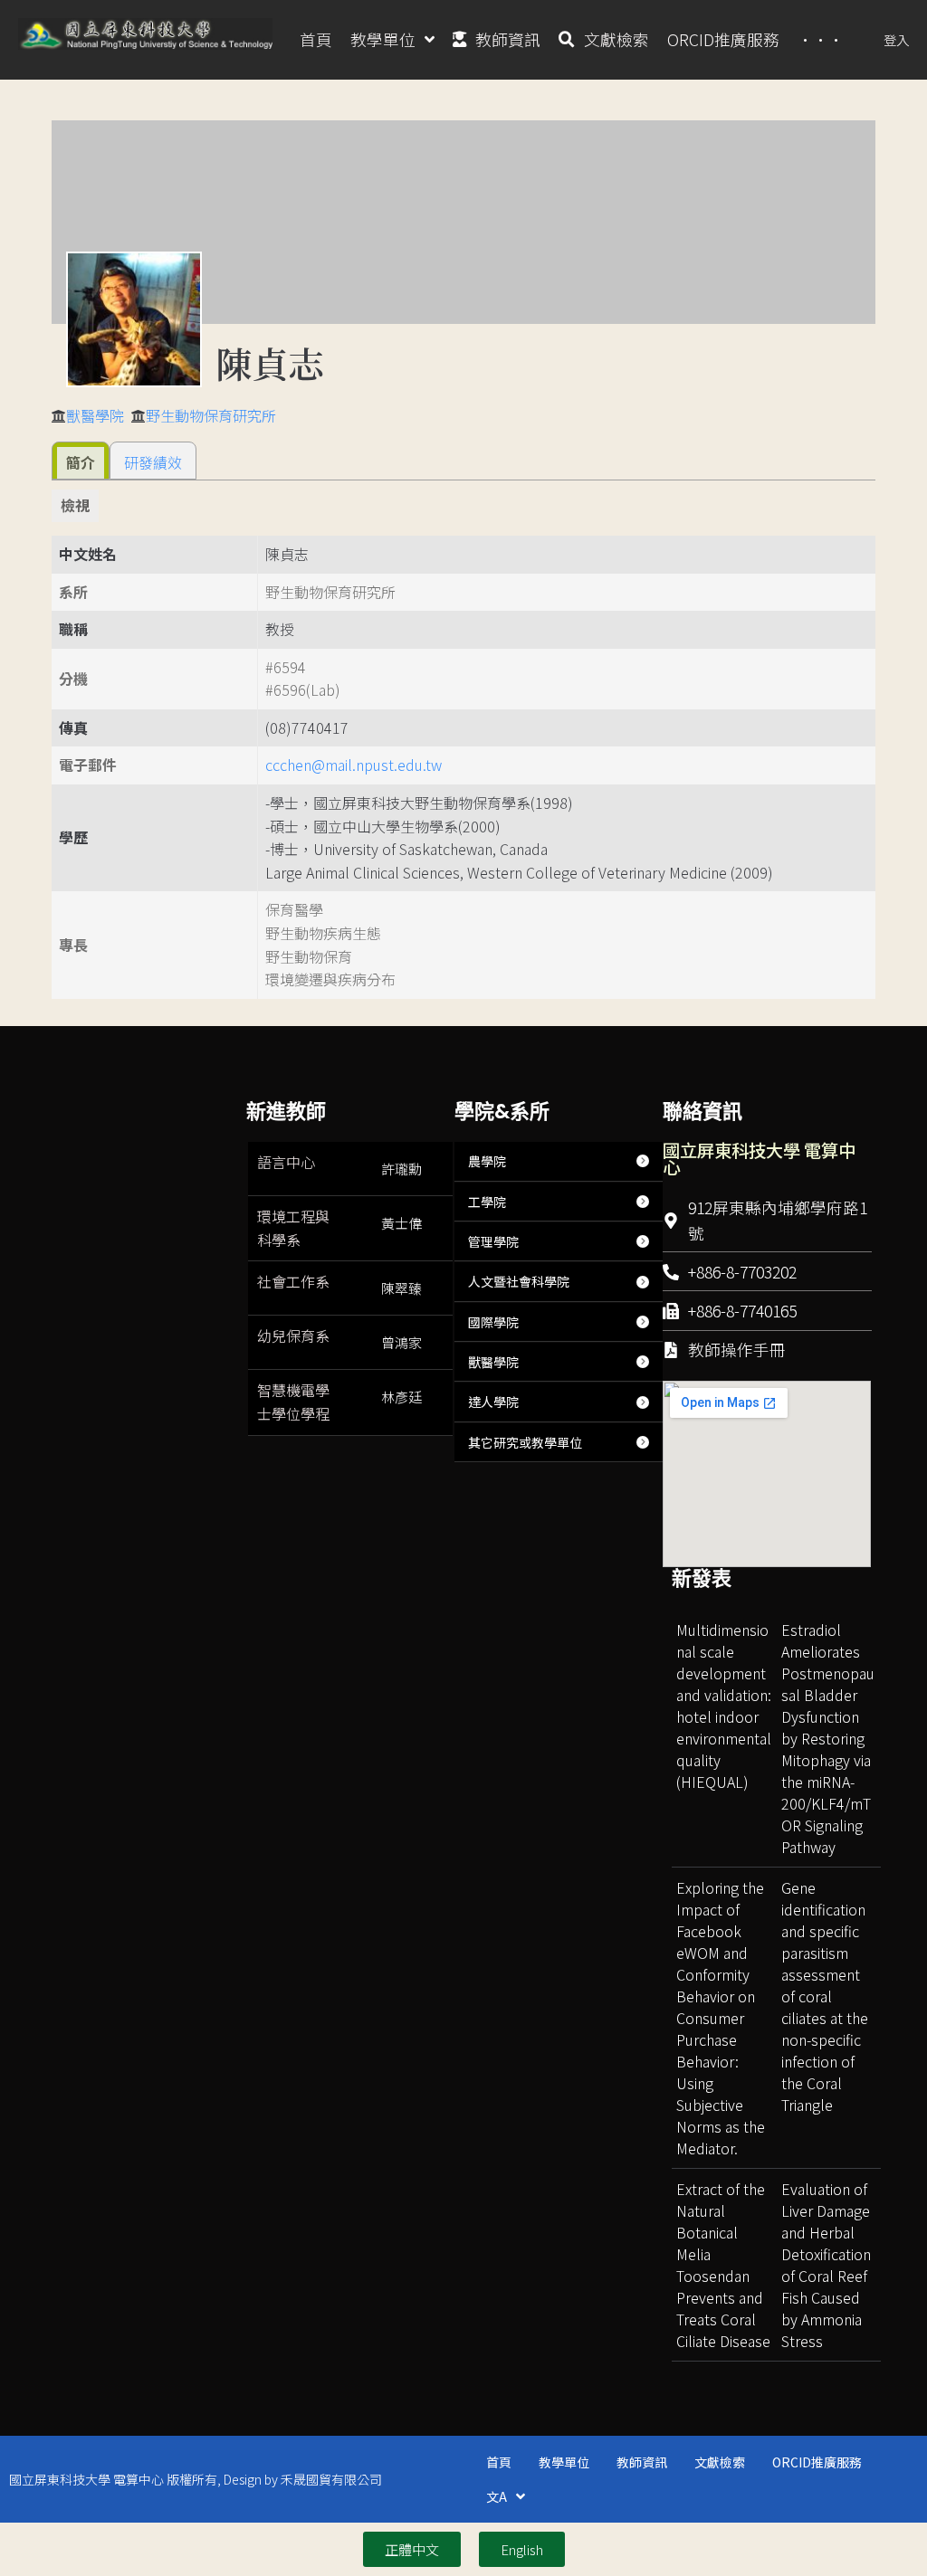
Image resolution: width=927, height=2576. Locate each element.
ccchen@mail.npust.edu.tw (354, 765)
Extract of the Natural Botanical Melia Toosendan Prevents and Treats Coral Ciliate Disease (723, 2265)
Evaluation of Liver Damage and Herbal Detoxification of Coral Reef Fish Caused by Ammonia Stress (826, 2265)
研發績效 (153, 462)
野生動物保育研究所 (211, 415)
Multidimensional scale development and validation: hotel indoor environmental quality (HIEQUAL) (724, 1706)
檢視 (75, 505)
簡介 (81, 462)
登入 (896, 39)
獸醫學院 (95, 415)
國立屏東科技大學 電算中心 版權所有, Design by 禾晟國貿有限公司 (196, 2479)
